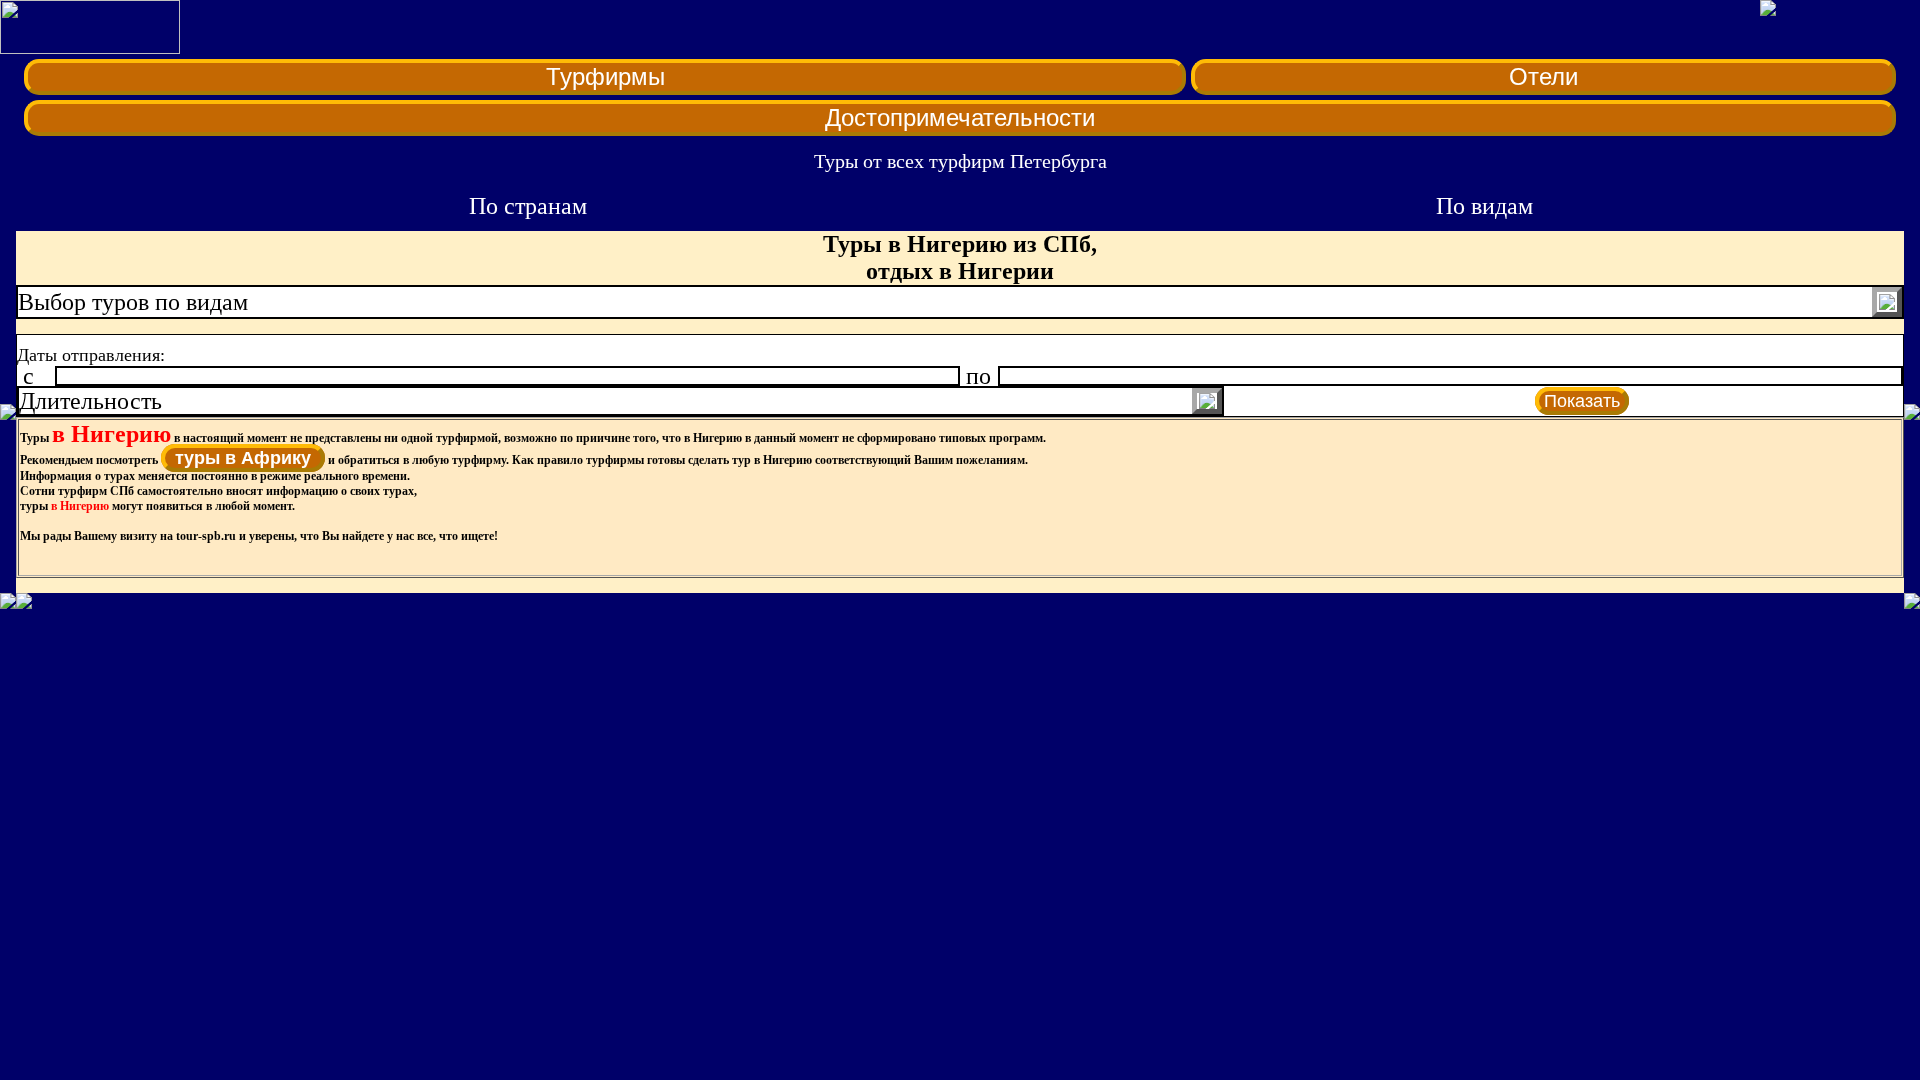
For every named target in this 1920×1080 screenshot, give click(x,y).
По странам (528, 206)
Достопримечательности (960, 117)
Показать (1582, 401)
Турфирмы (605, 76)
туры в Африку (243, 458)
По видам (1484, 206)
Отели (1543, 76)
